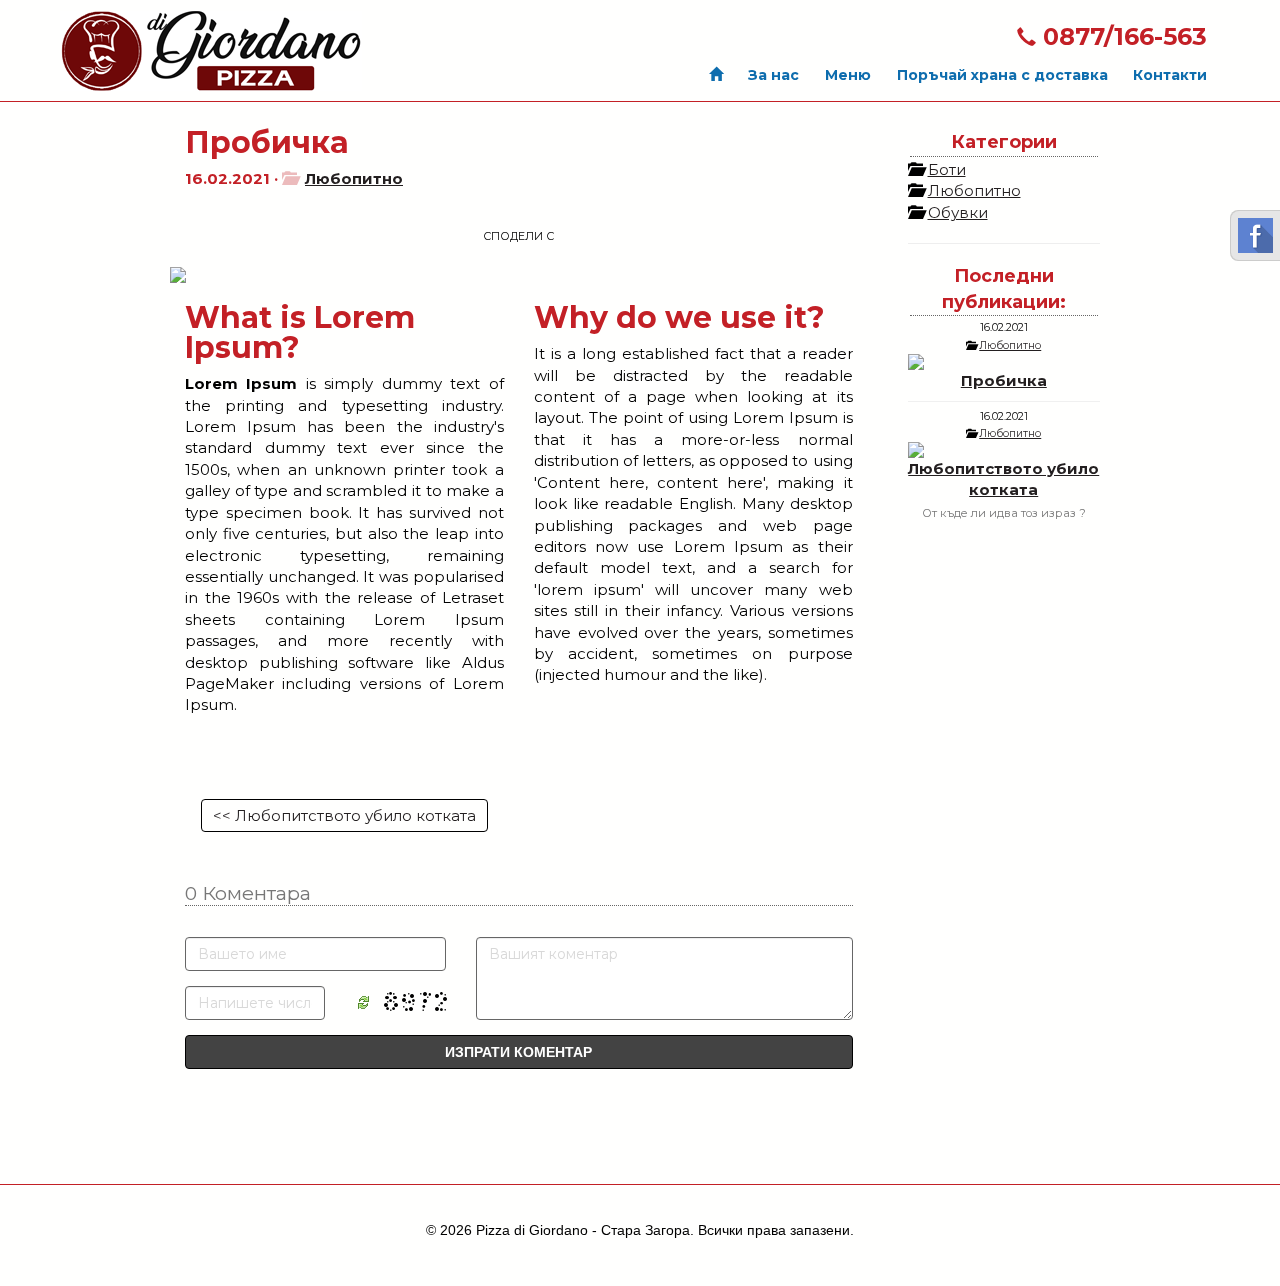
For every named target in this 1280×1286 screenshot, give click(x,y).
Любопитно (354, 178)
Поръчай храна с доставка (1002, 75)
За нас (773, 75)
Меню (848, 75)
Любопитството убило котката (1003, 479)
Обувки (958, 212)
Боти (947, 169)
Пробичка (1004, 380)
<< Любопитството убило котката (344, 815)
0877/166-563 (1121, 36)
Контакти (1170, 75)
